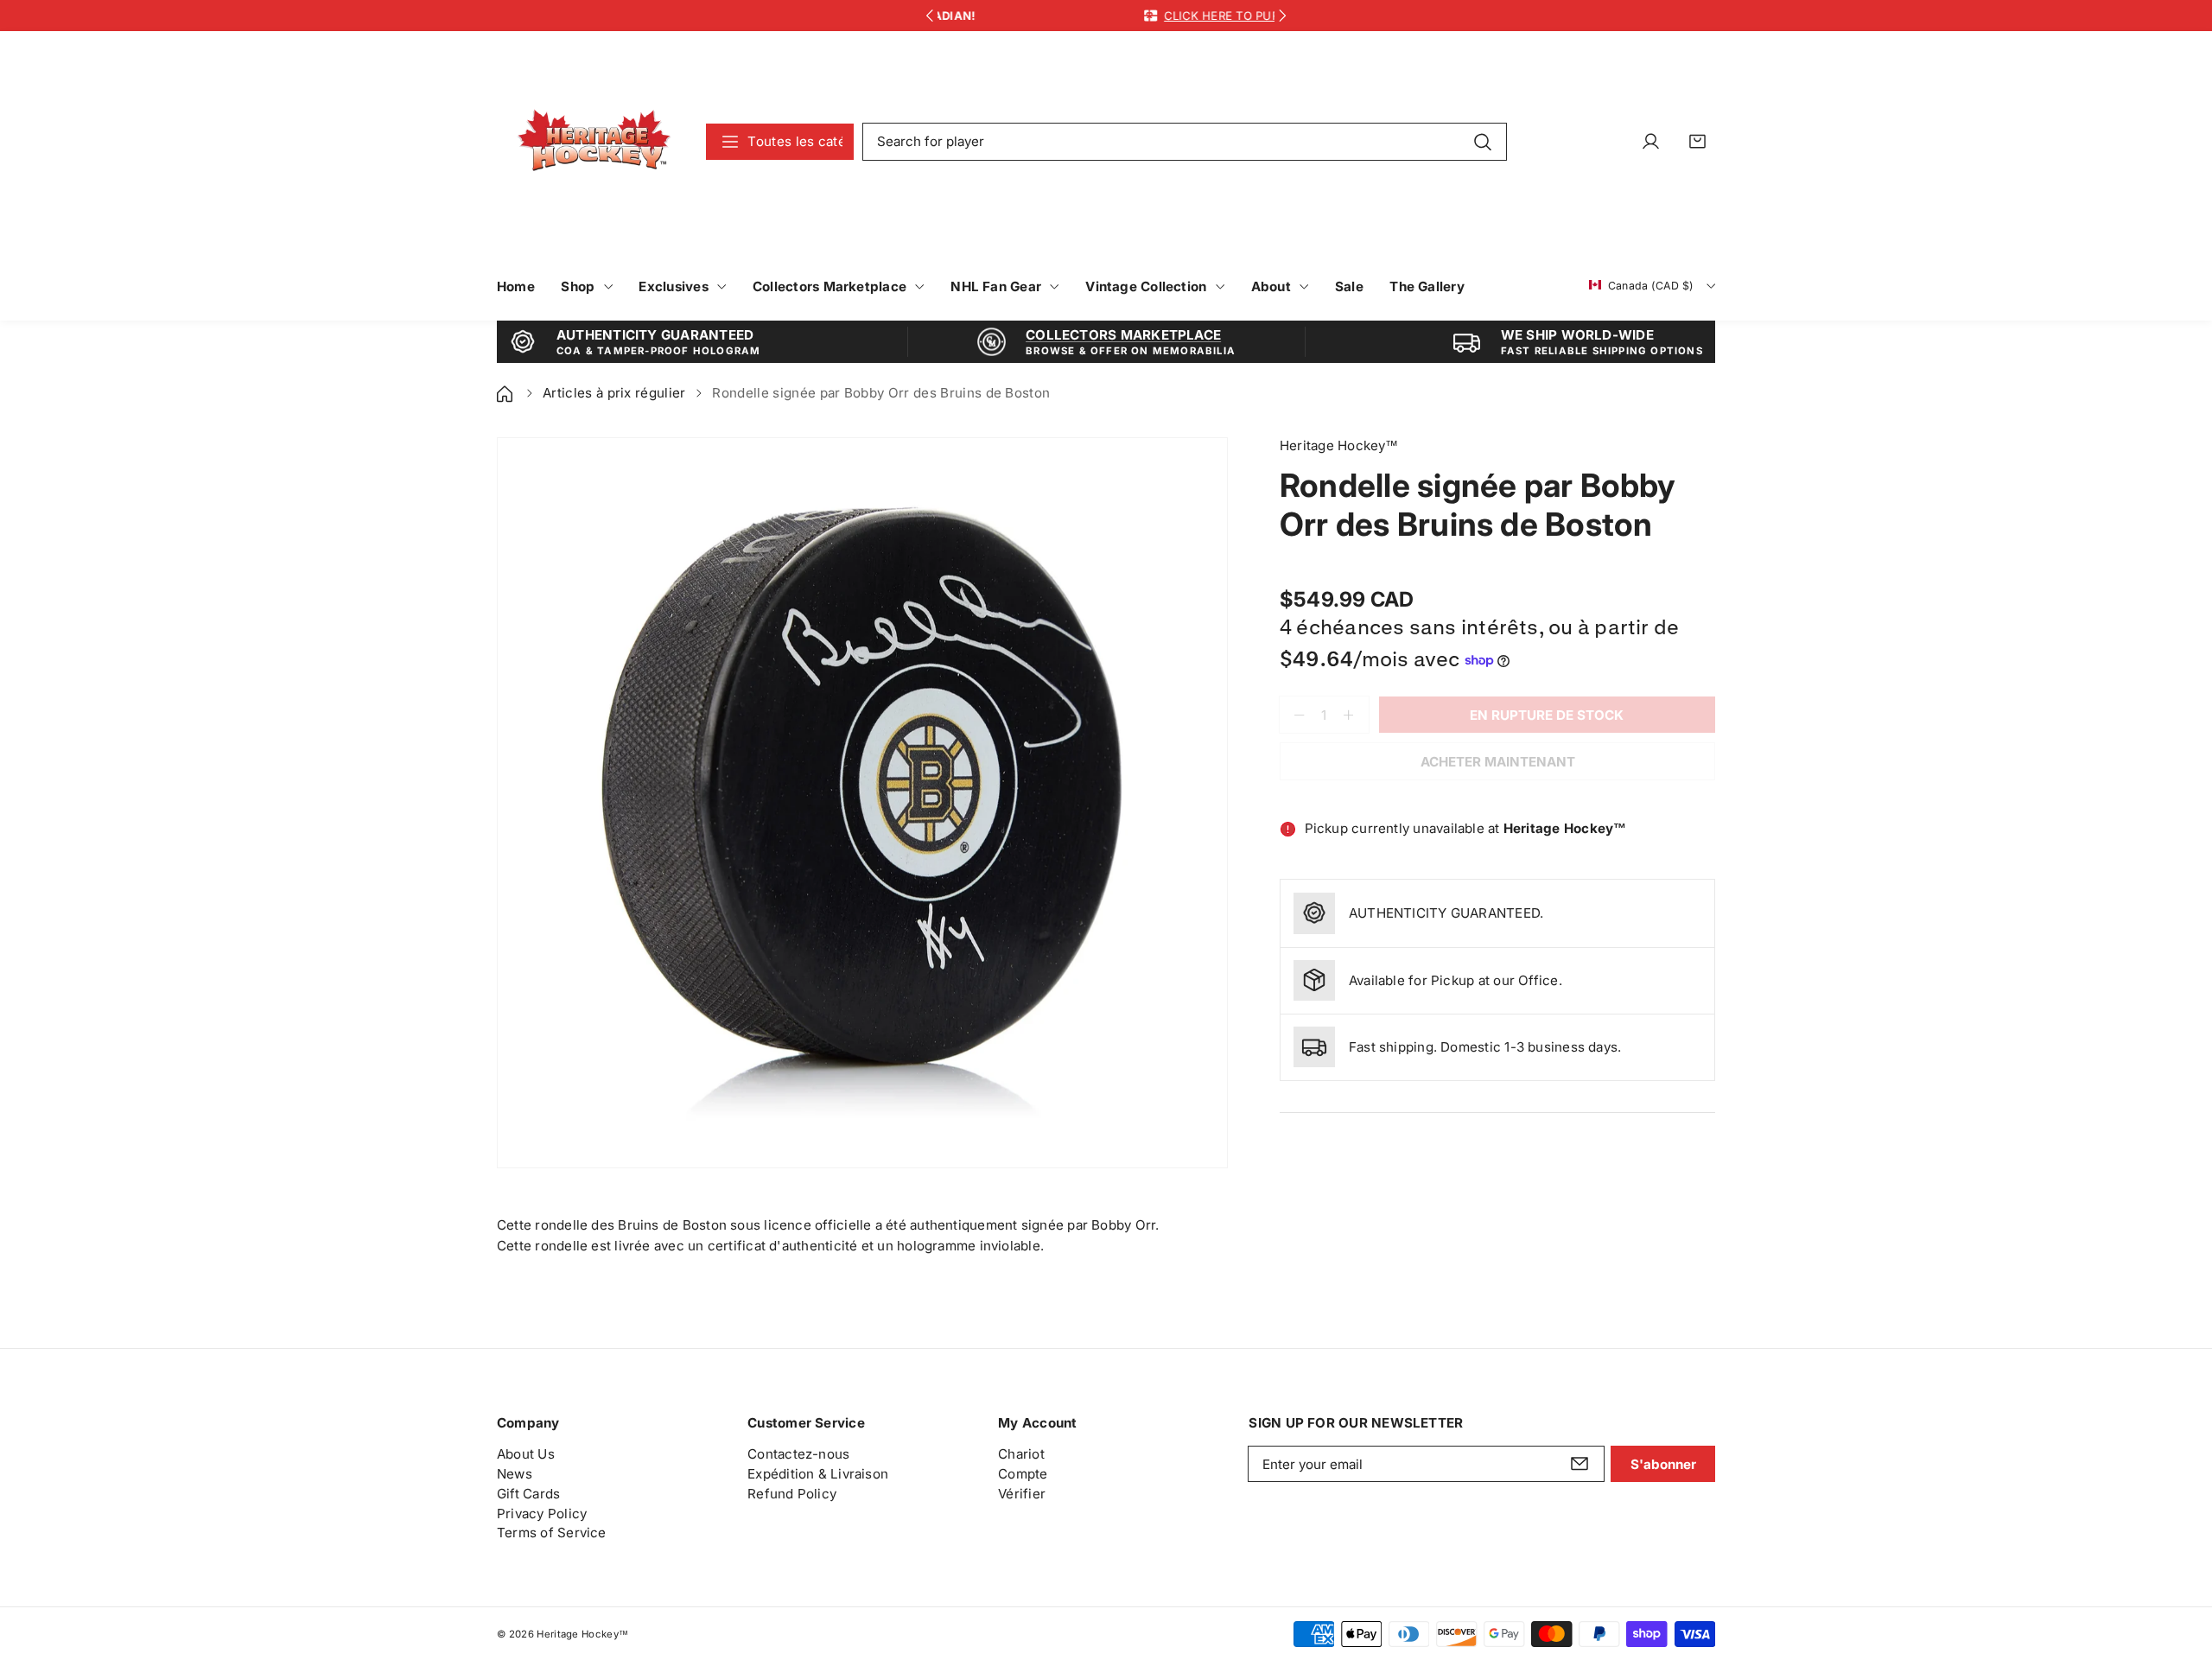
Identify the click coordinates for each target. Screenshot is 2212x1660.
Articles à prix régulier (614, 393)
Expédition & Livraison (818, 1474)
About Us (526, 1454)
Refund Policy (792, 1494)
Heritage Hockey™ (582, 1634)
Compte (1023, 1474)
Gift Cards (528, 1494)
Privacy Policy (542, 1514)
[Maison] (506, 393)
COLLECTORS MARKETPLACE (1123, 335)
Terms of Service (552, 1533)
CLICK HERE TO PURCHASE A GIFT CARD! (1142, 16)
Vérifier (1022, 1494)
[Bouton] (929, 16)
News (515, 1474)
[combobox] (1185, 142)
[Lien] (594, 141)
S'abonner (1663, 1464)
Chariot (1021, 1454)
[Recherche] (1482, 141)
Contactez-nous (798, 1454)
